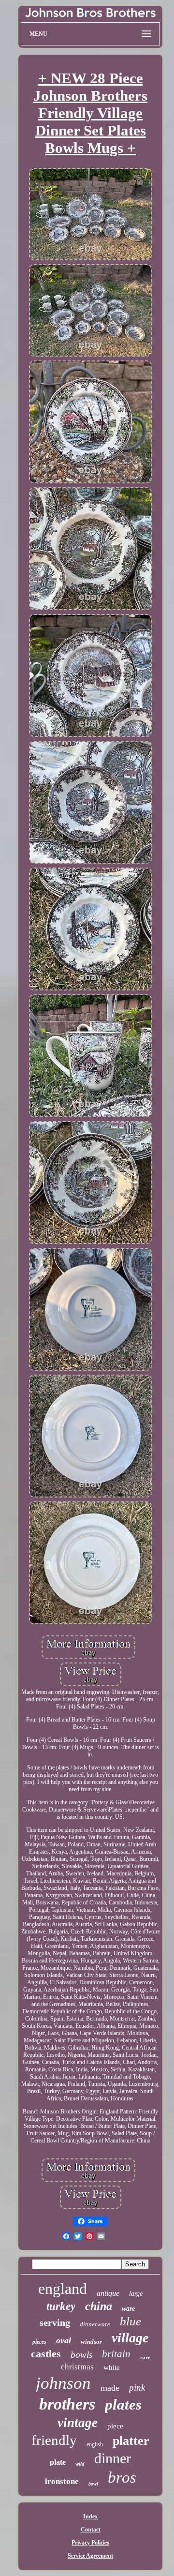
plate (58, 2462)
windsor (91, 2342)
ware (128, 2309)
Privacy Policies (90, 2543)
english (95, 2444)
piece (115, 2426)
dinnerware (95, 2324)
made (110, 2388)
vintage (78, 2423)
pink (137, 2388)
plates (123, 2404)
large (136, 2294)
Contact (91, 2530)
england (63, 2289)
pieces (39, 2342)
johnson (63, 2383)
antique (108, 2293)
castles (46, 2354)
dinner (113, 2458)
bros (122, 2477)
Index (90, 2516)
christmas (77, 2367)
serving (55, 2322)
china (99, 2306)
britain (116, 2354)
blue (130, 2321)
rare (145, 2357)
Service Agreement (90, 2556)
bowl (93, 2484)
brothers (67, 2404)
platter (131, 2441)
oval (64, 2340)
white (112, 2367)
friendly (54, 2440)
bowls (81, 2355)
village (130, 2338)
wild (80, 2464)
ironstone (62, 2481)
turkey (61, 2306)
